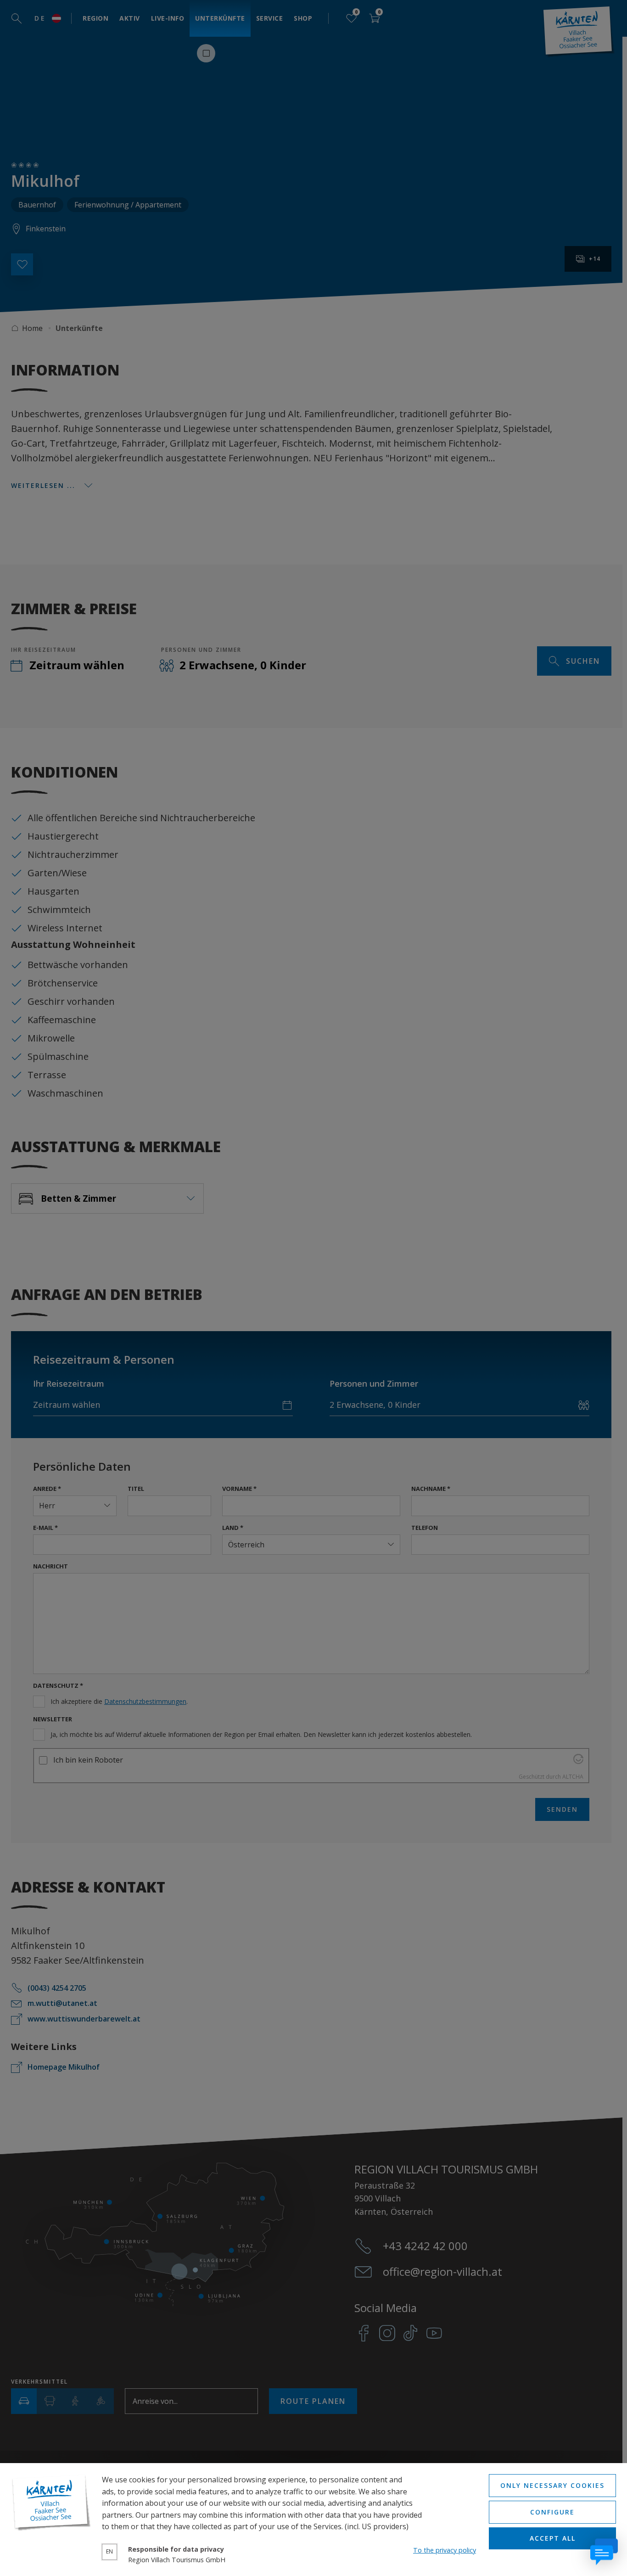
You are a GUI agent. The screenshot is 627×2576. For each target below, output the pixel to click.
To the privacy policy (445, 2550)
